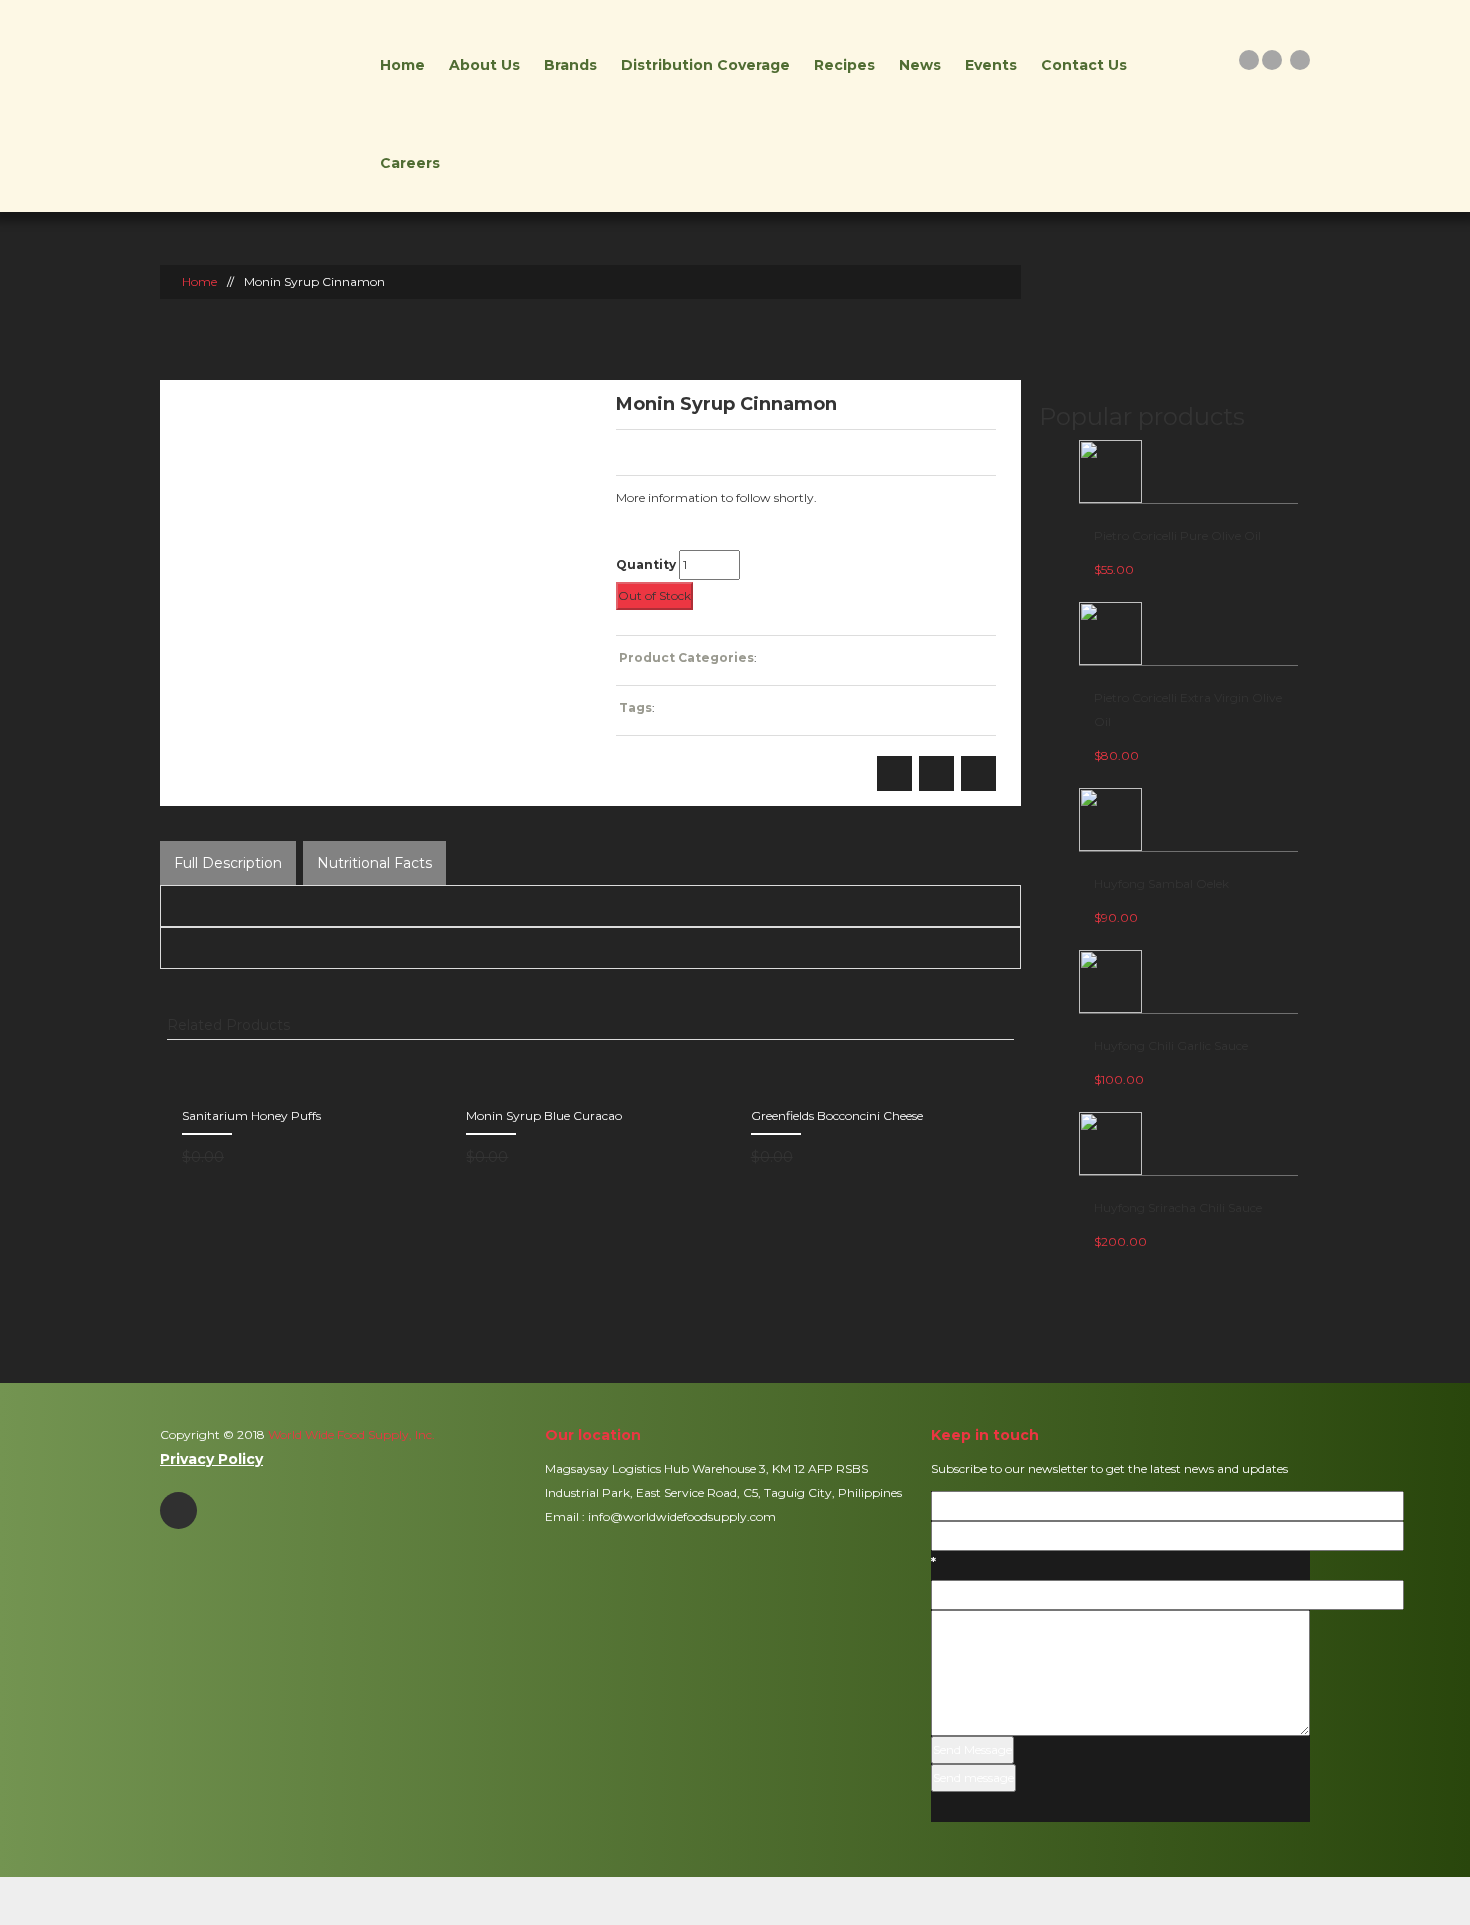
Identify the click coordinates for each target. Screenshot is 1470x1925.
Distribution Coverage (705, 65)
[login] (1249, 59)
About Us (484, 65)
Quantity (646, 564)
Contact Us (1084, 65)
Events (991, 65)
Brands (570, 65)
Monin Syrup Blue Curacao (544, 1115)
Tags (635, 707)
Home (402, 65)
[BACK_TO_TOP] (735, 1900)
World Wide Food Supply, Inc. (350, 1434)
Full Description (228, 863)
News (920, 65)
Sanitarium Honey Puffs (251, 1115)
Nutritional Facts (374, 863)
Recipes (844, 65)
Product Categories (686, 657)
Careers (410, 163)
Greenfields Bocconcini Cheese (837, 1115)
